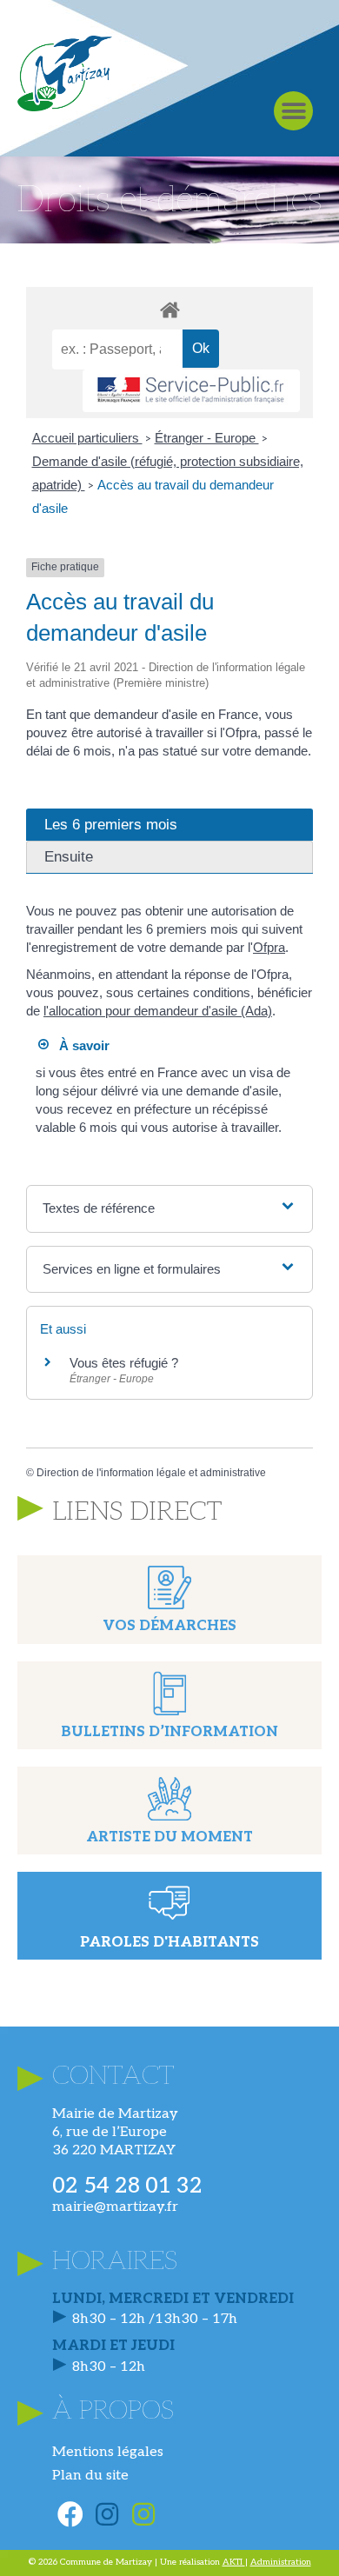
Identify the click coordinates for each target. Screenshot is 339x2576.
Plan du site (90, 2476)
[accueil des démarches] (169, 309)
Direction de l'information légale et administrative (151, 1473)
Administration (281, 2562)
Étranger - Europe (207, 438)
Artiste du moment (169, 1837)
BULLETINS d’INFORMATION (169, 1732)
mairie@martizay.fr (115, 2207)
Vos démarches (169, 1626)
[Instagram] (107, 2514)
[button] (293, 111)
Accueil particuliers (87, 438)
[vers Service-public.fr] (191, 391)
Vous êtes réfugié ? (124, 1363)
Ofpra (269, 947)
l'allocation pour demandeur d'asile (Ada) (158, 1011)
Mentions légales (108, 2452)
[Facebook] (70, 2514)
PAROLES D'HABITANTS (169, 1943)
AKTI (234, 2562)
